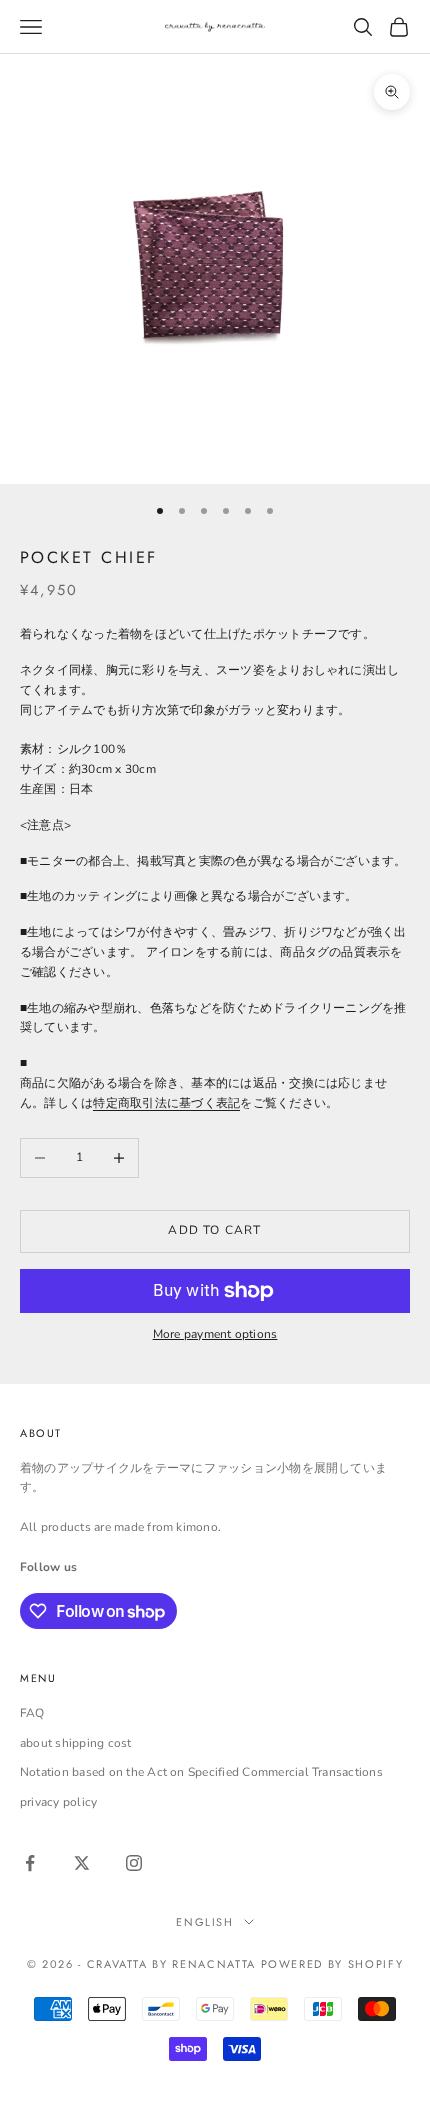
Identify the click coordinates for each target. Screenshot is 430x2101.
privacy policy (58, 1802)
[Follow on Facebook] (30, 1863)
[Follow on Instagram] (134, 1863)
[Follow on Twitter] (82, 1863)
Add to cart (214, 1230)
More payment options (215, 1334)
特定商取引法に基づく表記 (166, 1103)
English (205, 1922)
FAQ (32, 1713)
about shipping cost (76, 1743)
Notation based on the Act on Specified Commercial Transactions (201, 1772)
